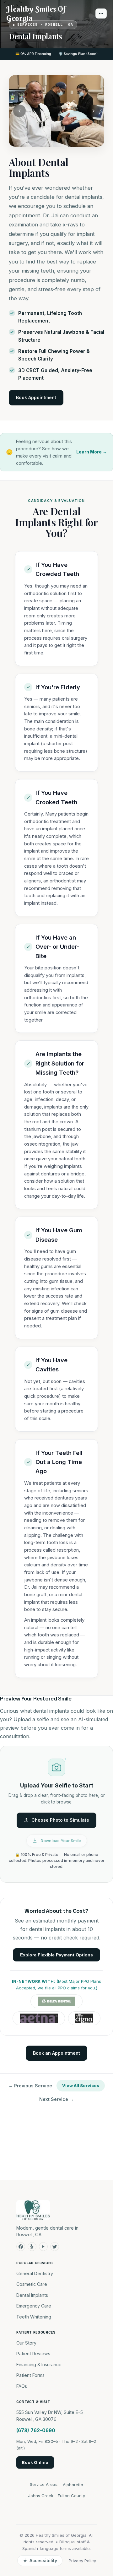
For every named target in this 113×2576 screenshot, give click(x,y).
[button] (56, 1814)
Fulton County (71, 2496)
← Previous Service (30, 2086)
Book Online (35, 2462)
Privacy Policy (82, 2561)
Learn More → (92, 452)
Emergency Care (34, 2306)
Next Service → (56, 2099)
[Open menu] (101, 14)
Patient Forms (30, 2375)
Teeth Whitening (34, 2317)
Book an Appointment (56, 2053)
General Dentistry (35, 2273)
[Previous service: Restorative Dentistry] (19, 111)
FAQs (22, 2386)
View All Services (81, 2085)
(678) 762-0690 (36, 2430)
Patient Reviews (33, 2354)
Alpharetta (73, 2485)
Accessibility (43, 2561)
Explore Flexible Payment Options (56, 1955)
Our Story (26, 2343)
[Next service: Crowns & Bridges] (94, 111)
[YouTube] (43, 2247)
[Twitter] (55, 2247)
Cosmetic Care (32, 2284)
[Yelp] (32, 2247)
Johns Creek (41, 2496)
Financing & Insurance (39, 2364)
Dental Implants (32, 2295)
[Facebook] (21, 2247)
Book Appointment (36, 397)
